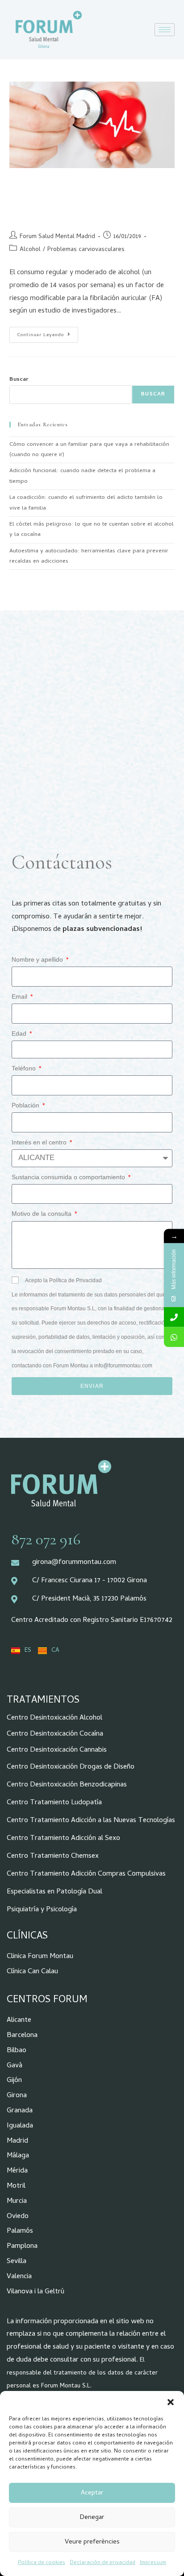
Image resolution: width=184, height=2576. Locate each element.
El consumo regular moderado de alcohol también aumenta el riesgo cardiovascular (86, 199)
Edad (20, 1033)
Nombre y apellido (38, 959)
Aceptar (92, 2493)
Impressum (153, 2563)
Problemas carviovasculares (86, 250)
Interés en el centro (40, 1142)
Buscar (19, 380)
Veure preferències (92, 2542)
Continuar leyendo (48, 333)
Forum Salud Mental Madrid (57, 237)
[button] (171, 2402)
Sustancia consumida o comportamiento (69, 1177)
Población (26, 1105)
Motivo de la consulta (42, 1214)
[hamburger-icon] (165, 30)
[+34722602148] (174, 1337)
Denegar (92, 2518)
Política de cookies (42, 2563)
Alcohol (30, 250)
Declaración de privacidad (102, 2563)
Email (20, 996)
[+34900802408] (174, 1317)
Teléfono (25, 1068)
